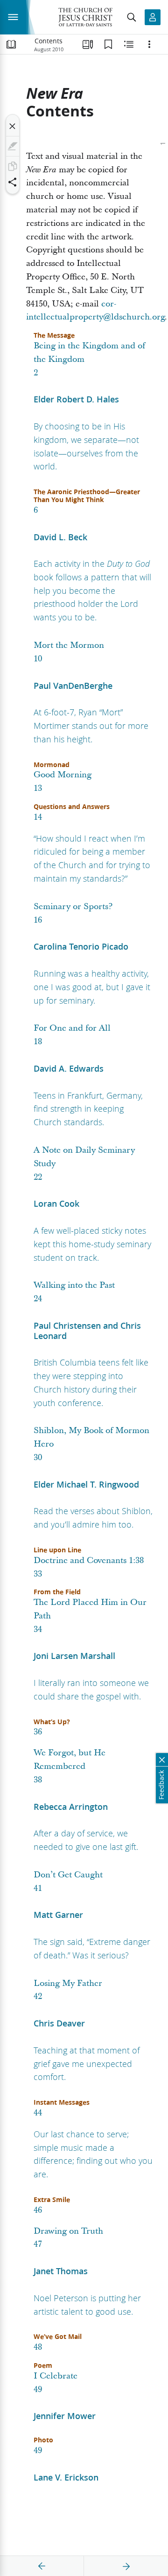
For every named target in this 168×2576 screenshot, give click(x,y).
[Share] (13, 182)
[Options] (149, 44)
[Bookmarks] (108, 44)
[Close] (13, 126)
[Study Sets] (88, 44)
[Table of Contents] (11, 44)
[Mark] (13, 146)
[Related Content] (129, 44)
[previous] (42, 2566)
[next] (126, 2566)
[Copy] (13, 166)
